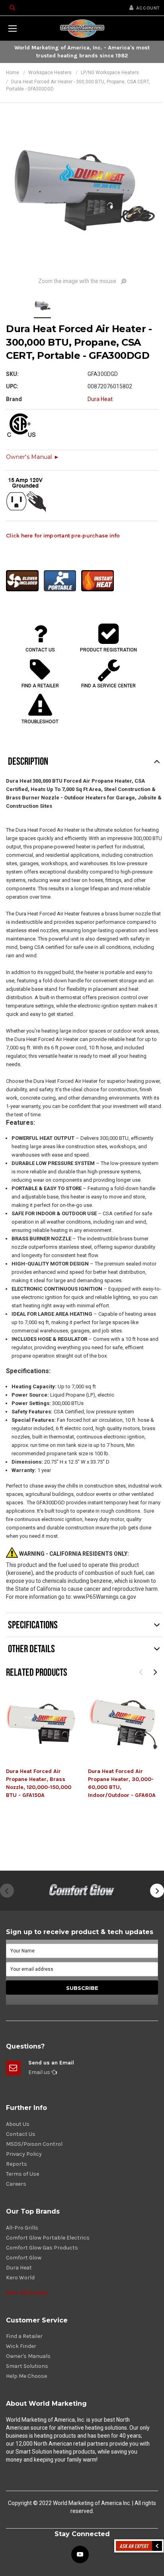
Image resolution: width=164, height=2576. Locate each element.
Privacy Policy (24, 2154)
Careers (16, 2184)
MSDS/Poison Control (34, 2144)
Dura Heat (19, 2268)
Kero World (20, 2278)
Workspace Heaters (50, 73)
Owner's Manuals (28, 2356)
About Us (18, 2124)
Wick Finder (21, 2346)
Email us (40, 2072)
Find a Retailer (24, 2336)
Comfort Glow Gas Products (42, 2248)
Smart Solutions (27, 2366)
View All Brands (27, 2293)
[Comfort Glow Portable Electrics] (82, 1891)
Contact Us (21, 2134)
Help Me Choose (26, 2376)
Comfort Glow (24, 2258)
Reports (17, 2164)
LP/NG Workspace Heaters (110, 73)
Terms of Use (22, 2174)
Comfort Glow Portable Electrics (48, 2238)
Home (13, 73)
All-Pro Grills (22, 2228)
